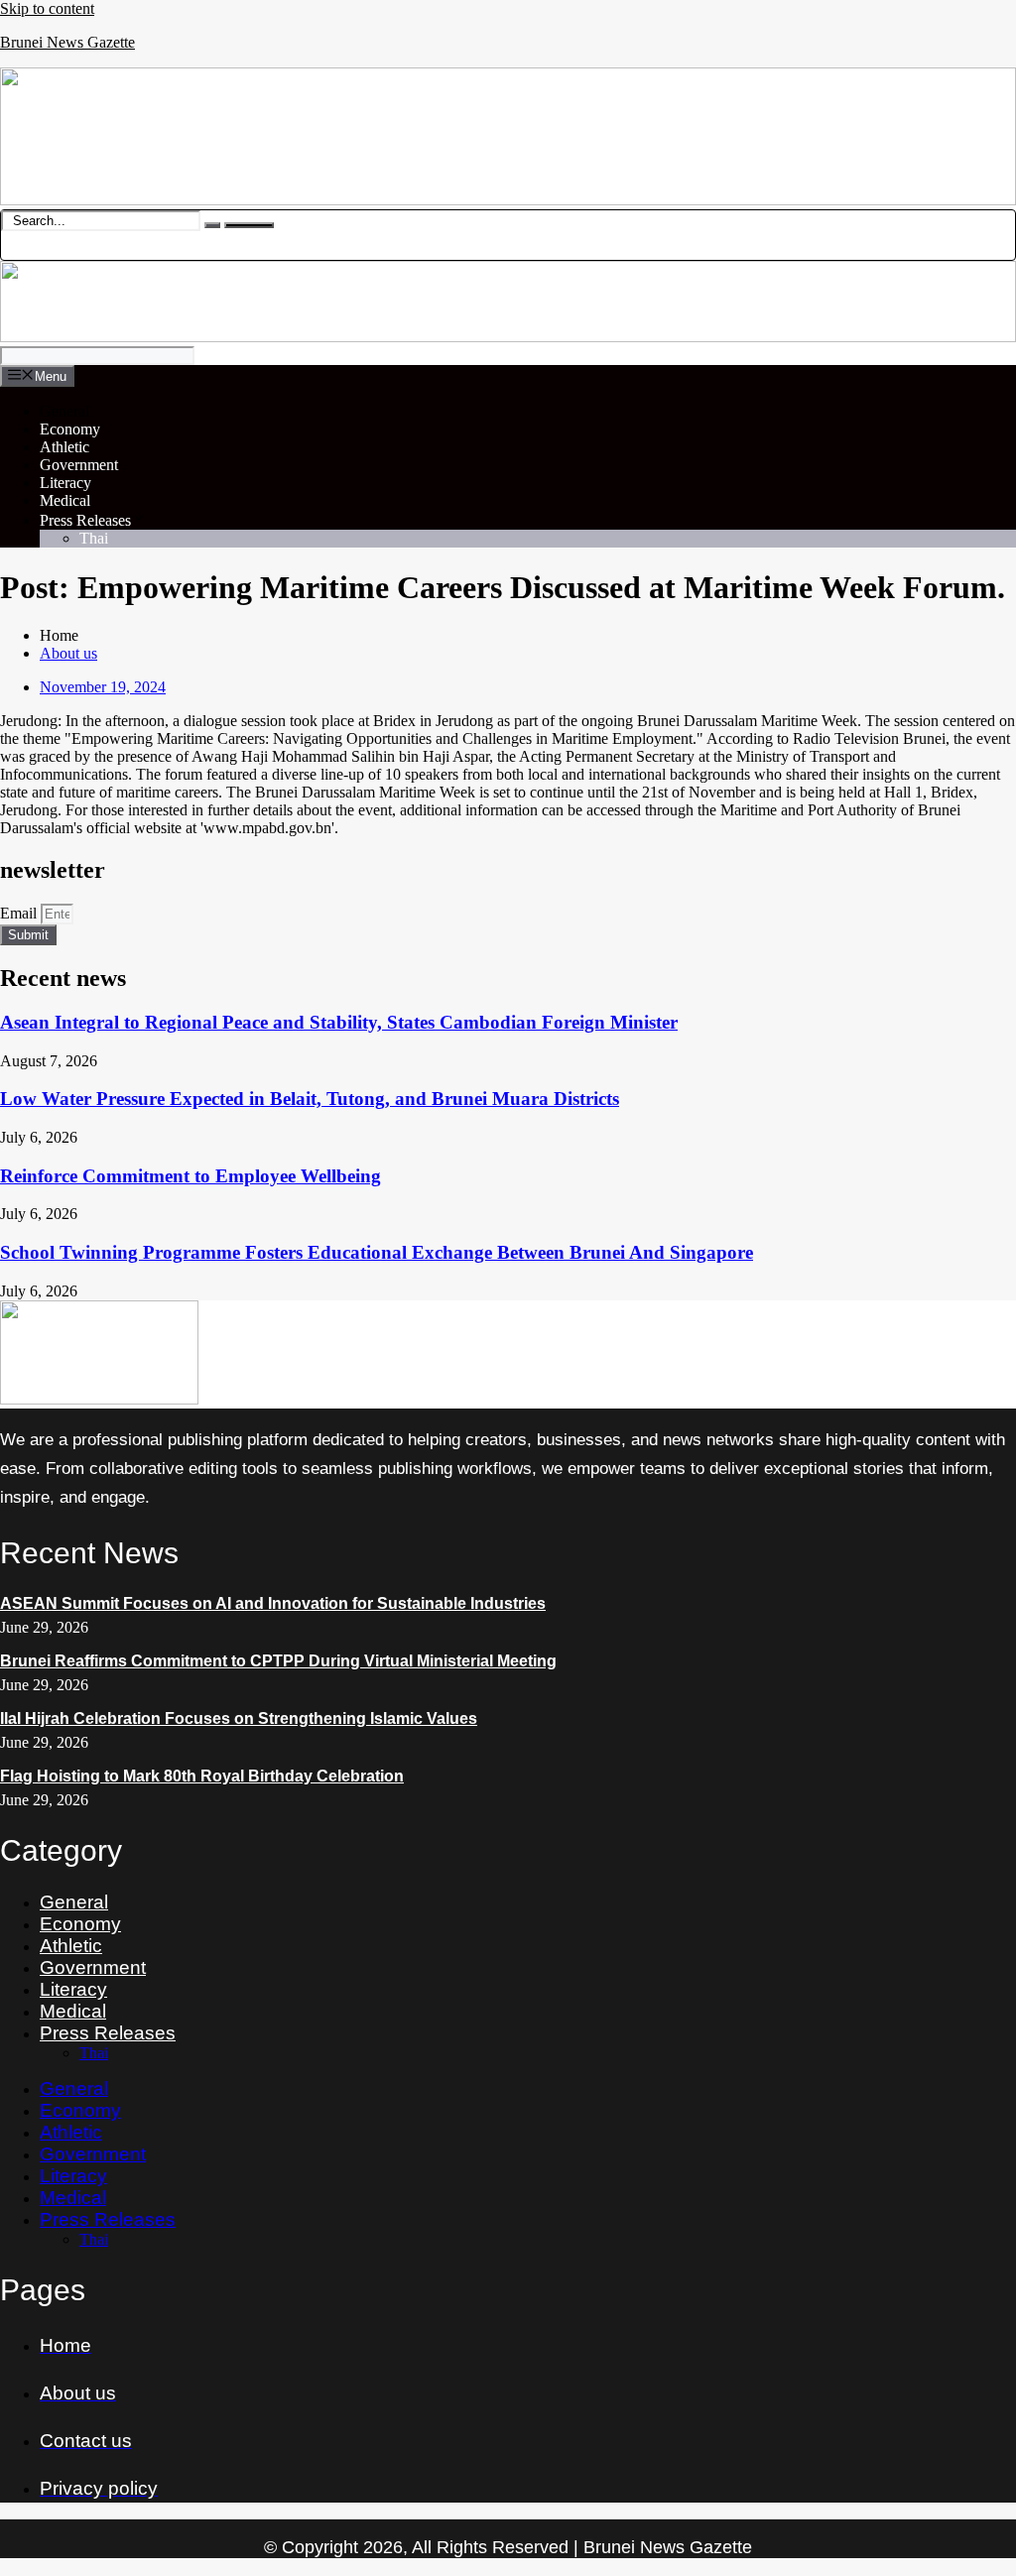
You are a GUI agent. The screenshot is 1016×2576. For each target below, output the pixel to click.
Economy (70, 429)
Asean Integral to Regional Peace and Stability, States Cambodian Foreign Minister (339, 1022)
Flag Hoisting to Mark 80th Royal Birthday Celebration (202, 1776)
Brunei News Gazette (67, 42)
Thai (94, 538)
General (64, 411)
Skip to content (47, 8)
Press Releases (85, 520)
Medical (65, 500)
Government (79, 465)
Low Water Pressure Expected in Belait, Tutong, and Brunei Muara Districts (310, 1099)
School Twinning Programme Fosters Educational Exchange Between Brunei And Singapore (377, 1252)
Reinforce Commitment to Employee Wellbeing (190, 1176)
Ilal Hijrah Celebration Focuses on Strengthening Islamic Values (239, 1718)
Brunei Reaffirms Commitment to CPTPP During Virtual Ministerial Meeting (278, 1661)
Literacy (65, 483)
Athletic (64, 447)
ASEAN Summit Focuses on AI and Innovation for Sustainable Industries (273, 1603)
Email (20, 913)
